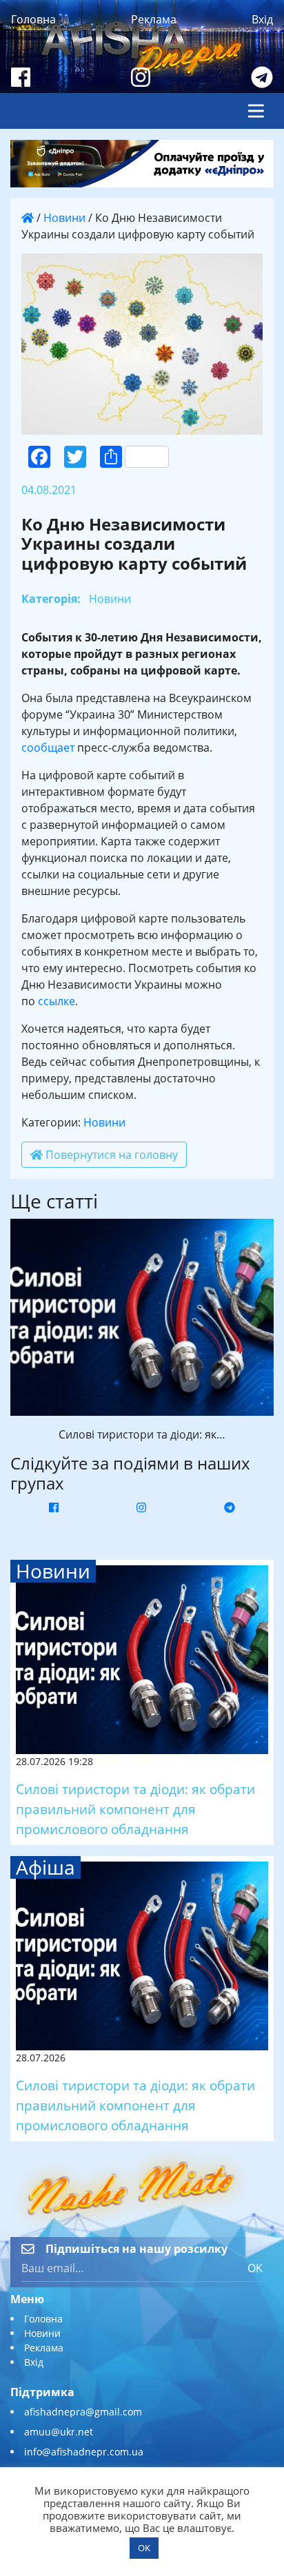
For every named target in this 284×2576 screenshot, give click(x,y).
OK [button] (144, 2548)
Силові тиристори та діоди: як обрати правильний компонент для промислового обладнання (135, 1809)
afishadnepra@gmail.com (83, 2412)
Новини (64, 218)
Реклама (154, 19)
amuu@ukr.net (59, 2432)
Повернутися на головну (110, 1155)
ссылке (57, 1001)
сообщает (48, 748)
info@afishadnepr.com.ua (84, 2452)
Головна (33, 19)
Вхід (262, 19)
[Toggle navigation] (256, 111)
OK (255, 2268)
